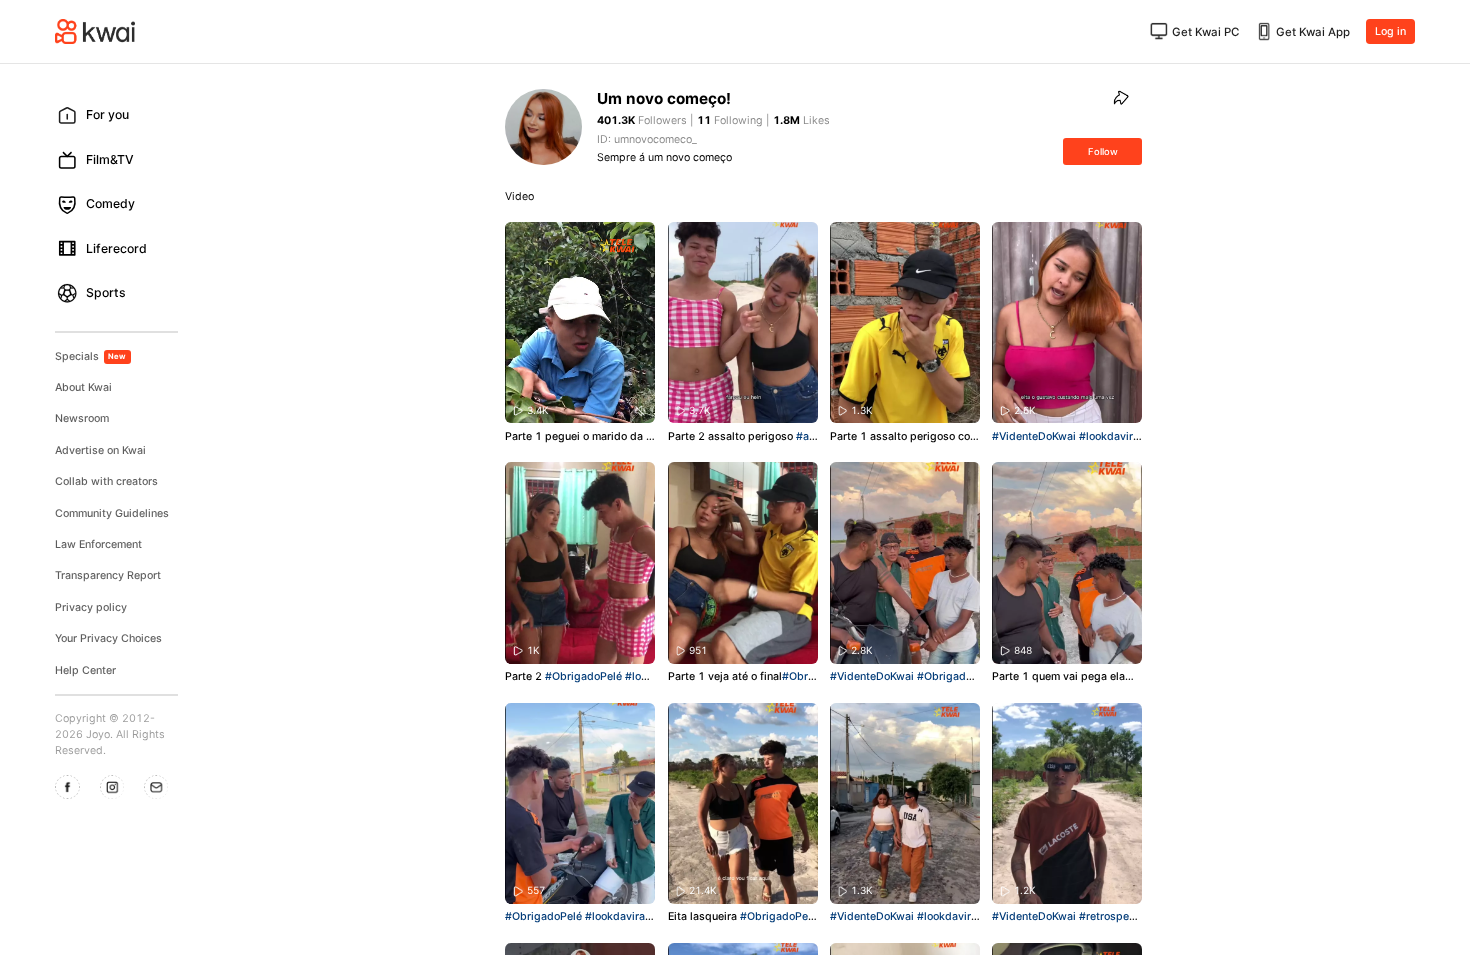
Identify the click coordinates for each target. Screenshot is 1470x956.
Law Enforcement (98, 544)
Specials (91, 356)
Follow (1103, 151)
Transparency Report (108, 575)
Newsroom (82, 418)
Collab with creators (106, 481)
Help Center (85, 670)
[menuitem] (122, 115)
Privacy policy (91, 607)
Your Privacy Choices (108, 638)
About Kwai (83, 387)
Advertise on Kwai (100, 450)
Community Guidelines (112, 513)
